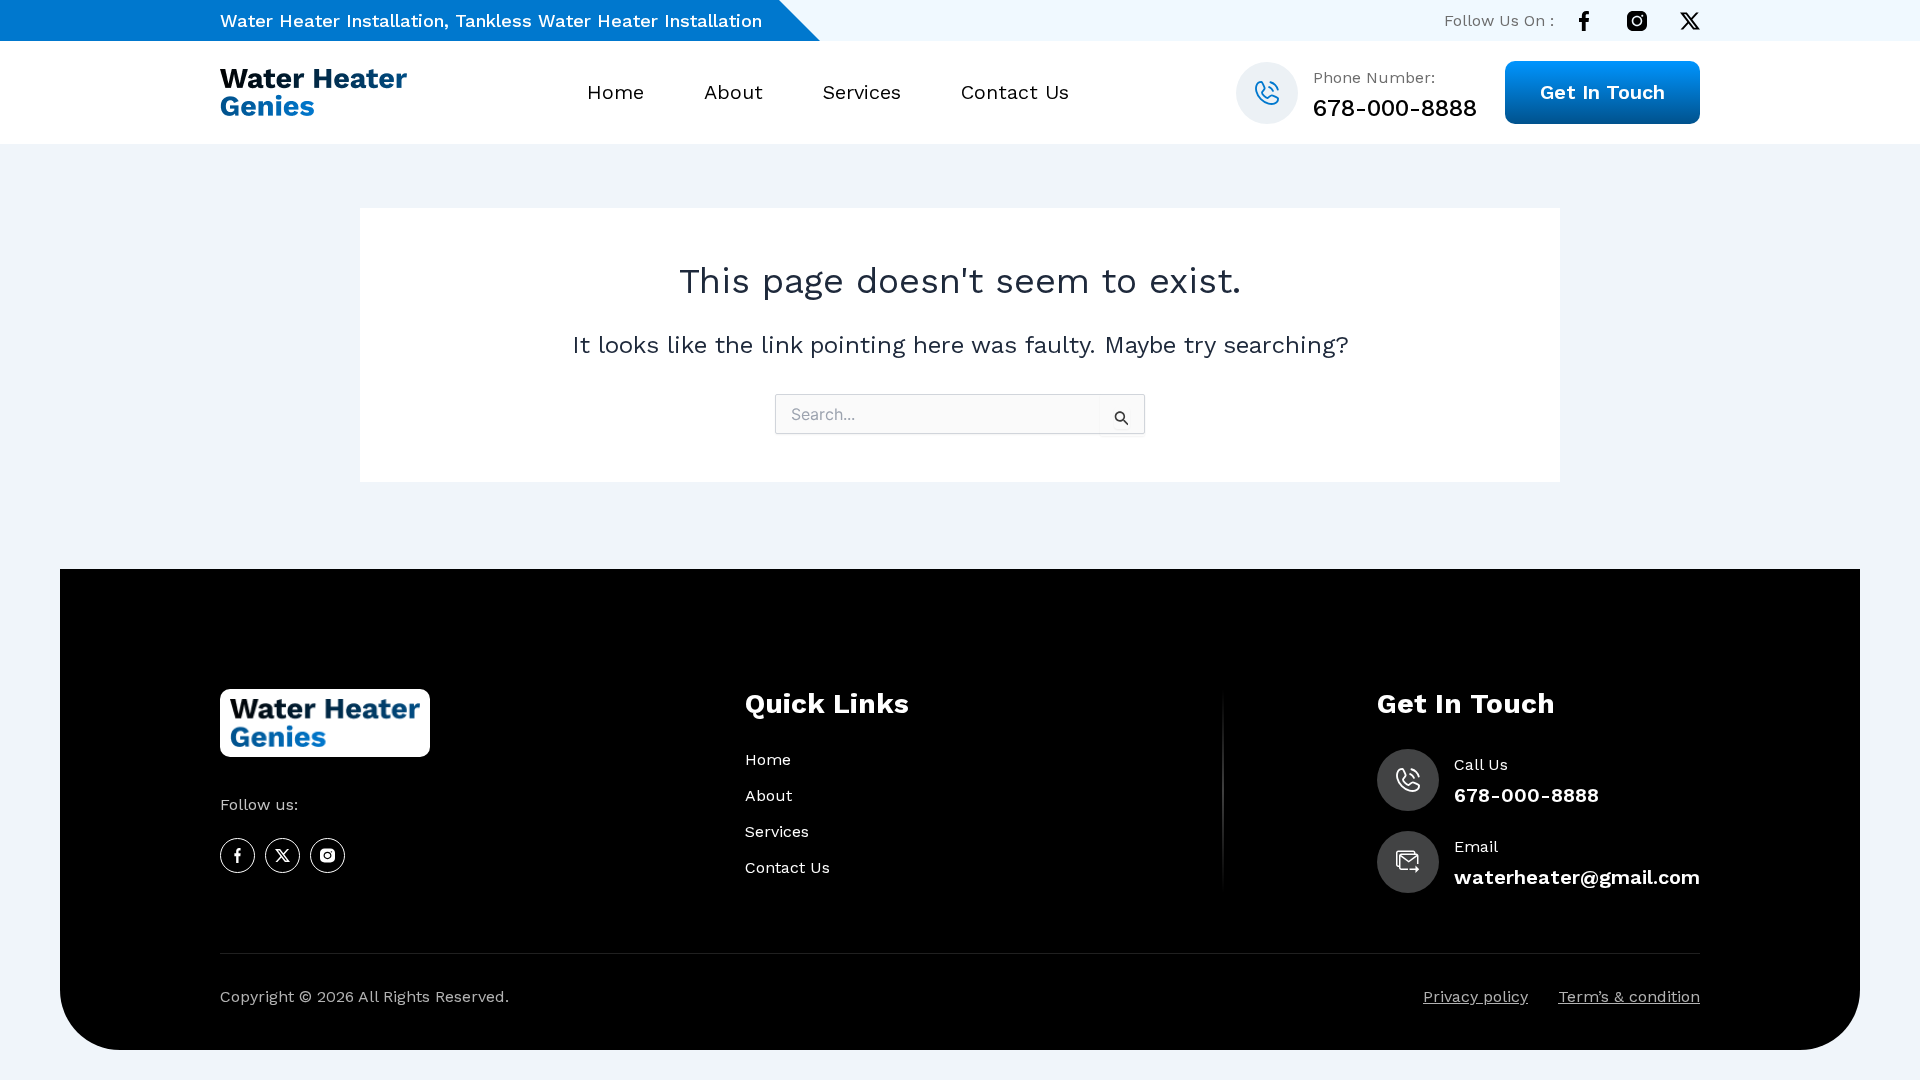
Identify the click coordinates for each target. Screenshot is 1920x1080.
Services (862, 92)
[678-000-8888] (1267, 93)
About (733, 92)
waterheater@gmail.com (1577, 877)
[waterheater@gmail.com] (1408, 862)
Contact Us (1015, 92)
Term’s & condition (1629, 996)
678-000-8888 (1395, 108)
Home (615, 92)
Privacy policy (1475, 996)
